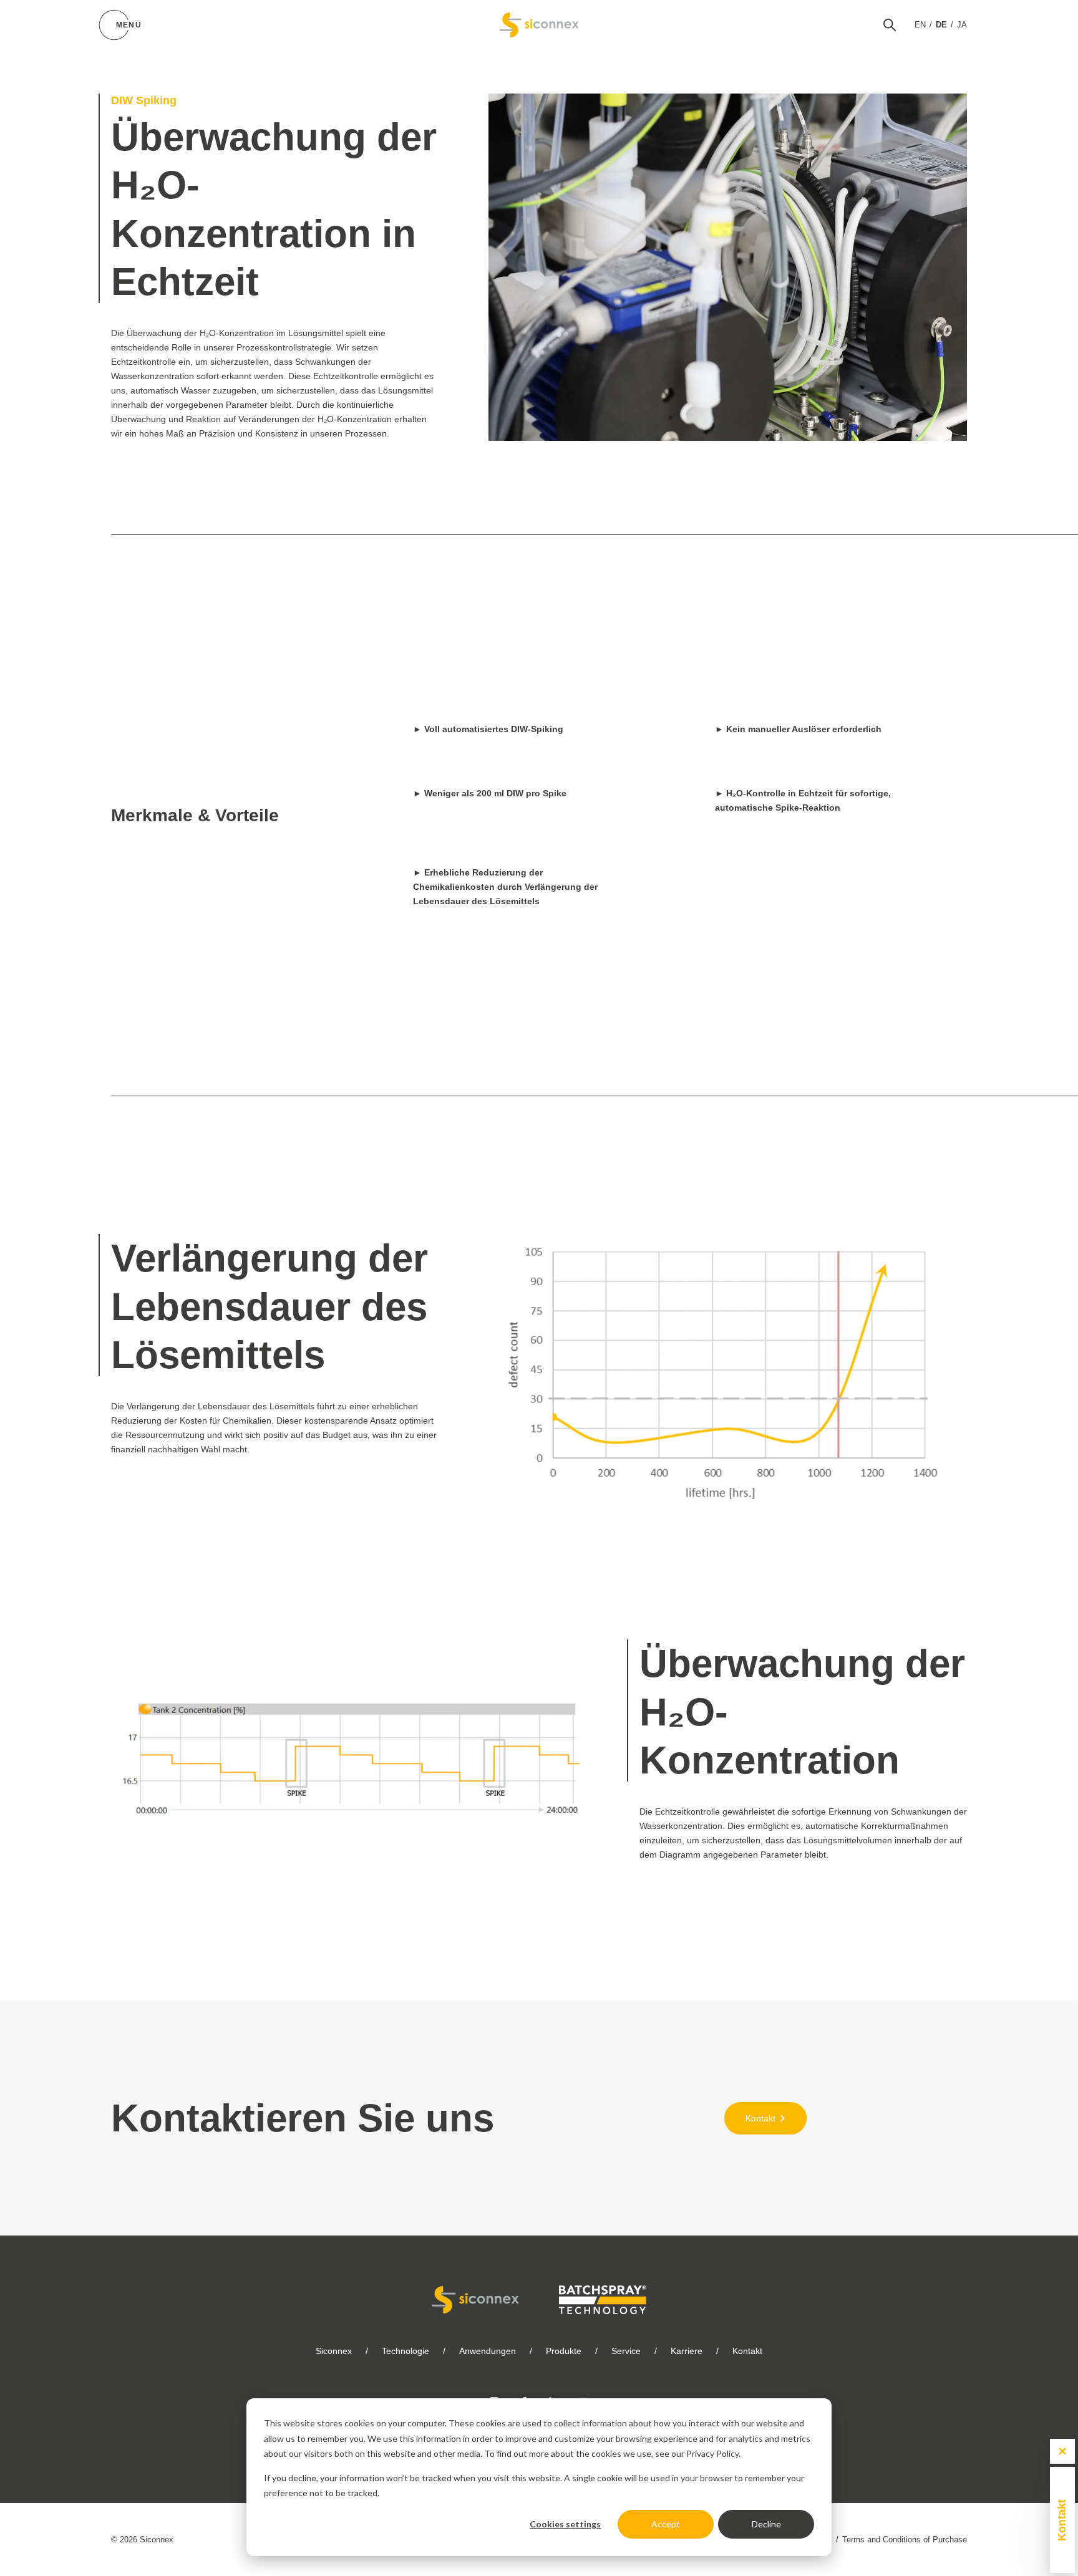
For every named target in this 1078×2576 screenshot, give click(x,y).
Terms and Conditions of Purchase (905, 2540)
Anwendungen (488, 2351)
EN (920, 25)
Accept (666, 2524)
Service (626, 2351)
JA (962, 25)
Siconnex (334, 2351)
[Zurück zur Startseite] (539, 25)
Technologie (405, 2351)
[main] (539, 1118)
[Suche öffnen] (890, 25)
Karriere (687, 2351)
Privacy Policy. (713, 2453)
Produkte (564, 2351)
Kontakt (747, 2351)
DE (941, 25)
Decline (766, 2524)
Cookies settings (565, 2524)
